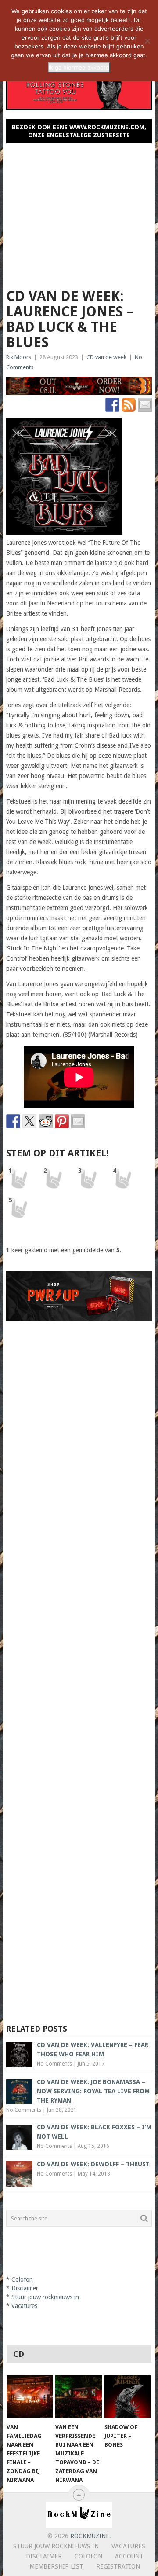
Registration (118, 2566)
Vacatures (24, 2306)
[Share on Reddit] (46, 1121)
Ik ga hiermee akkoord (79, 67)
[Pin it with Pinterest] (62, 1121)
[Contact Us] (145, 405)
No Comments (54, 2064)
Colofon (22, 2279)
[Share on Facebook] (13, 1121)
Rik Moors (19, 357)
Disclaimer (25, 2288)
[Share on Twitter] (29, 1121)
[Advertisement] (79, 212)
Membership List (56, 2566)
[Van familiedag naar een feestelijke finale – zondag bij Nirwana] (30, 2397)
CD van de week (106, 357)
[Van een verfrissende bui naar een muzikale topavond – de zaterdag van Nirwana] (78, 2397)
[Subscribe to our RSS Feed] (129, 405)
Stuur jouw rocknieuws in (45, 2297)
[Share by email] (78, 1121)
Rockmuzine (90, 2536)
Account (129, 2556)
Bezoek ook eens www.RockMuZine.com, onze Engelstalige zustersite (79, 131)
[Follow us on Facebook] (112, 405)
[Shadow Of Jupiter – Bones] (127, 2397)
